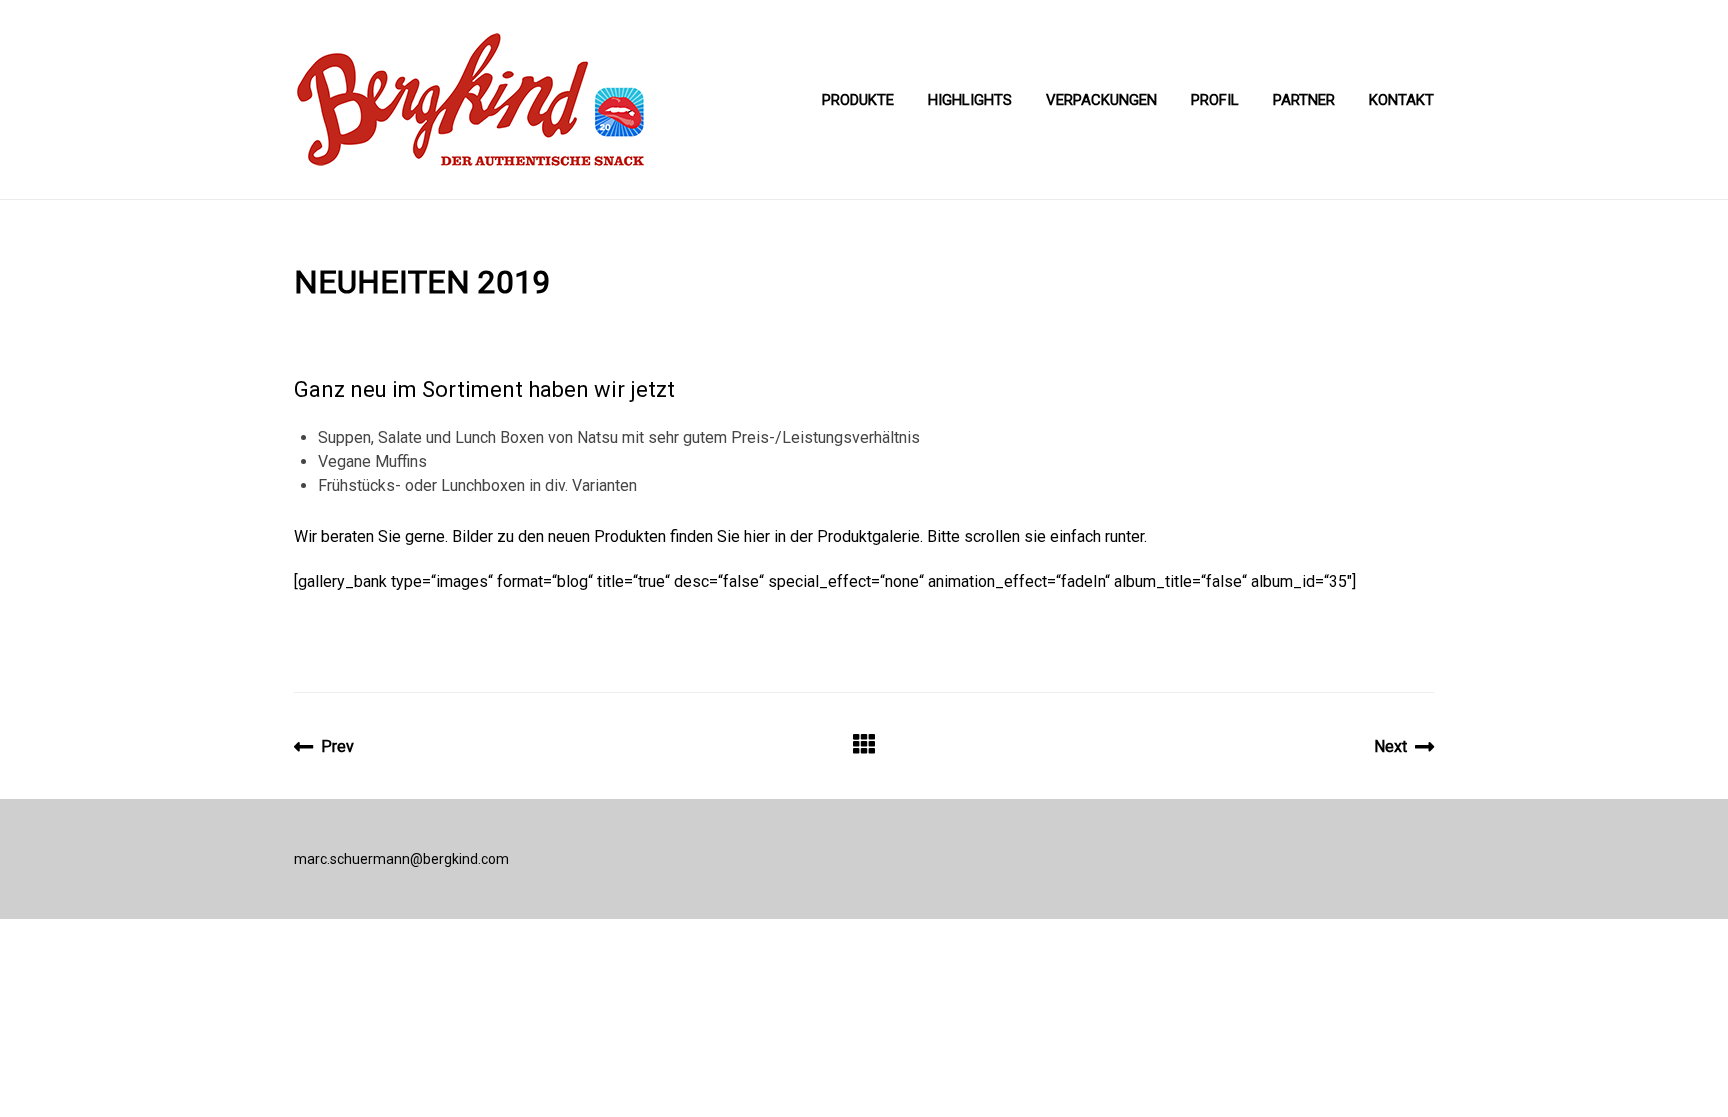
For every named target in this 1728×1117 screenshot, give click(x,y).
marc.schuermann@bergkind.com (401, 859)
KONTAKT (1401, 100)
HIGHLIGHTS (970, 100)
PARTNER (1304, 100)
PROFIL (1215, 100)
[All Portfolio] (864, 746)
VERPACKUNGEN (1101, 100)
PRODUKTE (858, 100)
